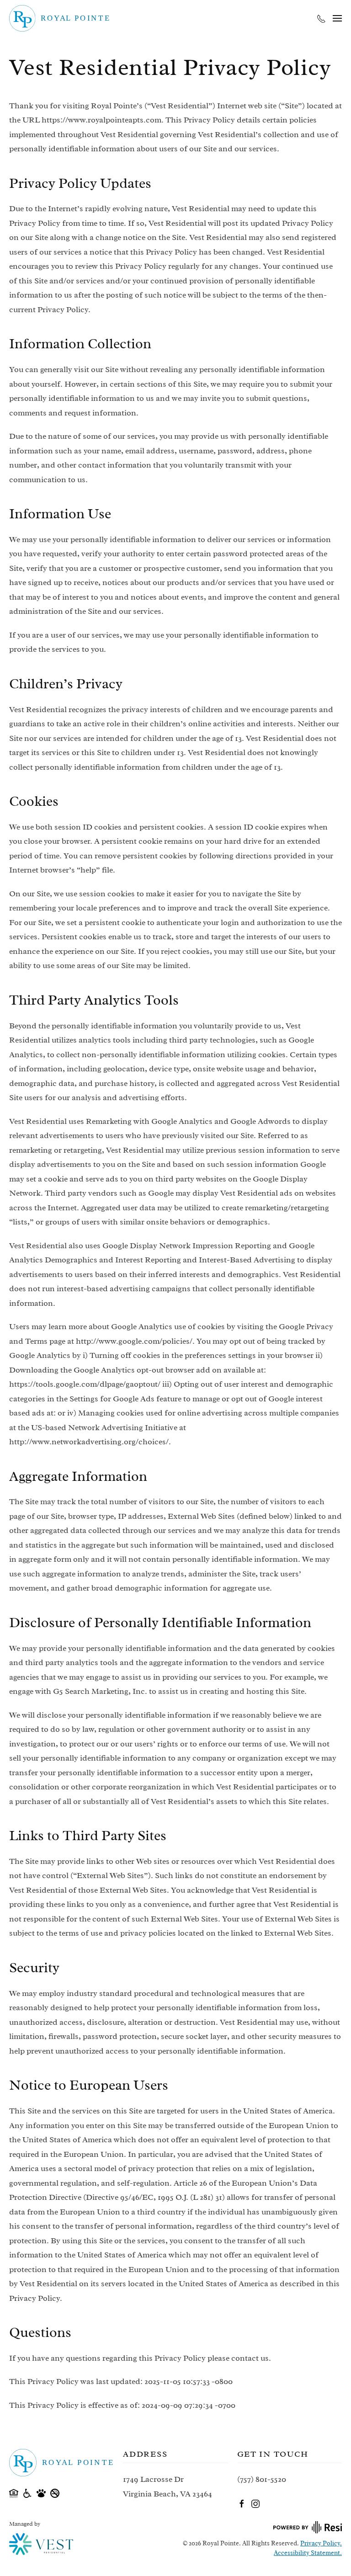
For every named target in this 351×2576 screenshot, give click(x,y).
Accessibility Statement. (308, 2553)
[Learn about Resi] (307, 2526)
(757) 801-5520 (262, 2479)
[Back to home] (59, 18)
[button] (337, 18)
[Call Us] (321, 18)
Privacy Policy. (321, 2543)
